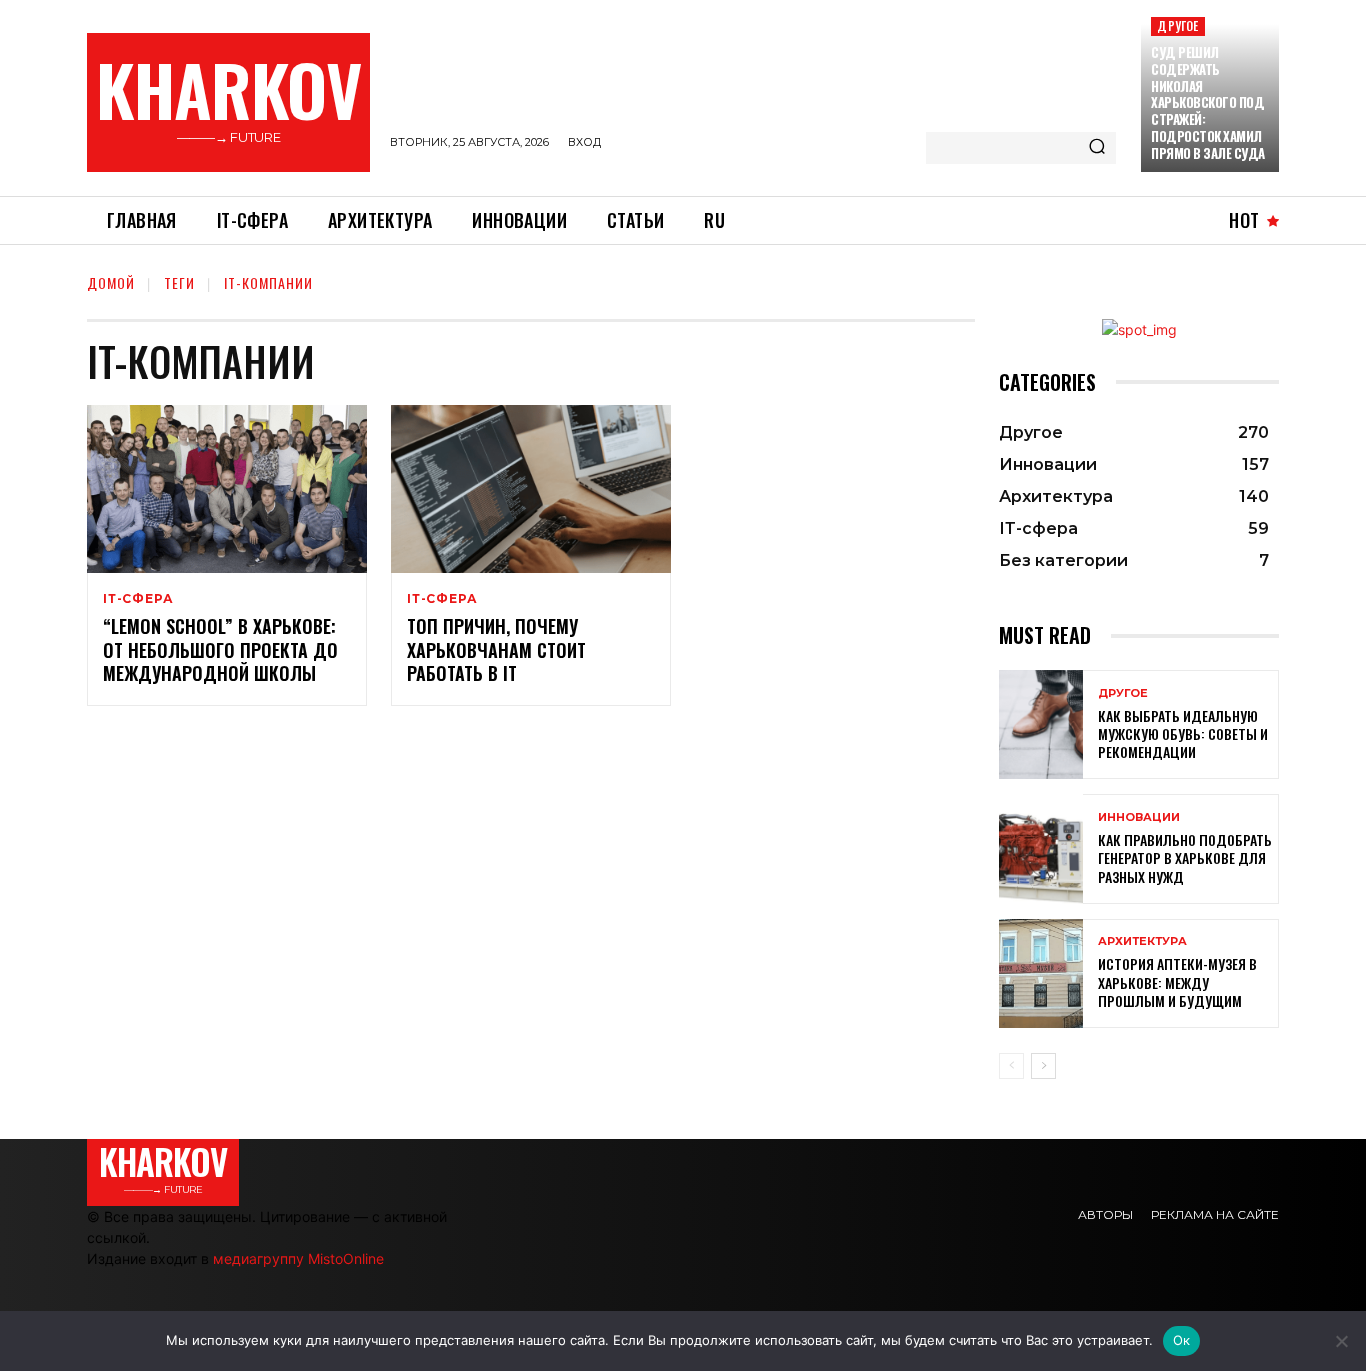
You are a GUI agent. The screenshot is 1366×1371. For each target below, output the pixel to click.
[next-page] (1043, 1066)
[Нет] (1341, 1341)
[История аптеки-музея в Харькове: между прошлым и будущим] (1041, 973)
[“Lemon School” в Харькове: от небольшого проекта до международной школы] (227, 489)
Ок (1182, 1340)
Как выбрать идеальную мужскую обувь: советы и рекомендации (1183, 733)
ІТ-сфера (138, 599)
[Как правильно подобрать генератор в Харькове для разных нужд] (1041, 848)
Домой (111, 282)
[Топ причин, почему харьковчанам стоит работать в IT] (531, 489)
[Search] (1097, 148)
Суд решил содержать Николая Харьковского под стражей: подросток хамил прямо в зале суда (1208, 102)
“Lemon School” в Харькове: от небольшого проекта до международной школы (220, 649)
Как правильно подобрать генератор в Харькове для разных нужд (1185, 857)
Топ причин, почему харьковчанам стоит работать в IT (496, 649)
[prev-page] (1011, 1066)
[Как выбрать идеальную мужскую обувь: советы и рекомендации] (1041, 724)
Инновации (1139, 817)
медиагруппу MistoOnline (298, 1258)
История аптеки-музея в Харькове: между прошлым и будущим (1177, 981)
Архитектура (1142, 941)
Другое (1177, 25)
